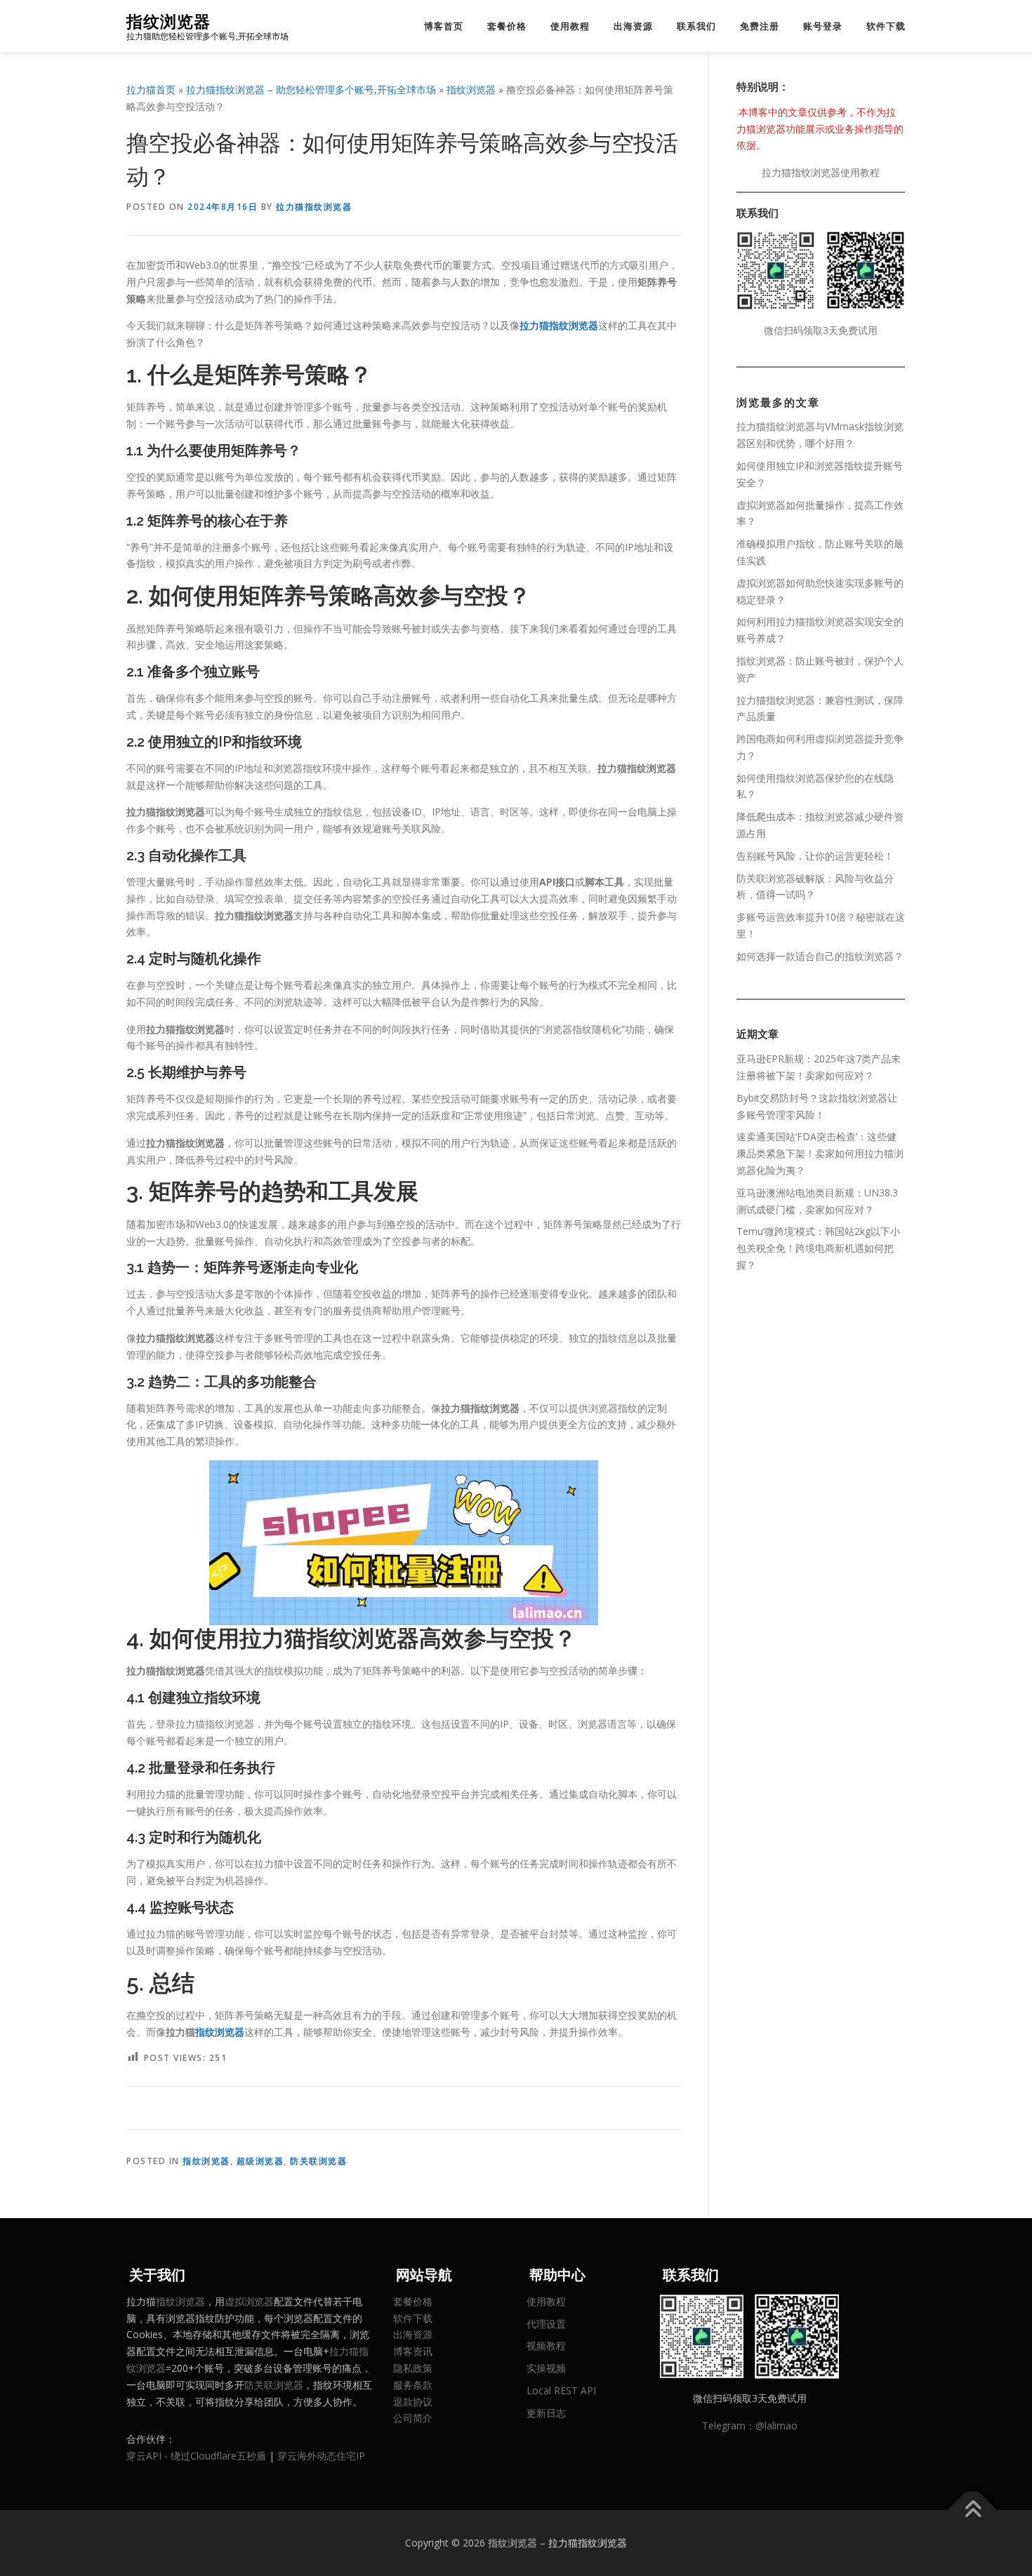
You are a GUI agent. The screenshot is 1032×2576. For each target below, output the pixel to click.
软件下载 (886, 26)
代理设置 (546, 2324)
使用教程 (570, 26)
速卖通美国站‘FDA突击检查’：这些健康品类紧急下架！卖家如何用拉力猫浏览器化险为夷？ (820, 1153)
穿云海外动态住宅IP (321, 2456)
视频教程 (546, 2345)
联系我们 (696, 26)
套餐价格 (507, 26)
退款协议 (413, 2402)
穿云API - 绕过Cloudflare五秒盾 (196, 2456)
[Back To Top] (973, 2510)
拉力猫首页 (151, 89)
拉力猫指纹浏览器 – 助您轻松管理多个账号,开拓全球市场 (311, 89)
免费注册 (760, 26)
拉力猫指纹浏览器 (314, 207)
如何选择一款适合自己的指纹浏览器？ (820, 956)
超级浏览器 (260, 2161)
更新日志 (546, 2413)
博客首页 (444, 26)
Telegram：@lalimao (750, 2425)
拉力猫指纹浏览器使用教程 (821, 172)
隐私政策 (413, 2368)
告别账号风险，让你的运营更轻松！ (815, 856)
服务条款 (413, 2385)
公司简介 (413, 2418)
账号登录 (823, 26)
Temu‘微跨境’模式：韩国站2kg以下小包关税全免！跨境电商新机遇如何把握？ (818, 1248)
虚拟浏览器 (249, 2301)
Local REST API (561, 2390)
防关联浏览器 (318, 2161)
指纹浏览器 (168, 21)
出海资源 (633, 26)
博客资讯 (413, 2351)
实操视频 (546, 2368)
